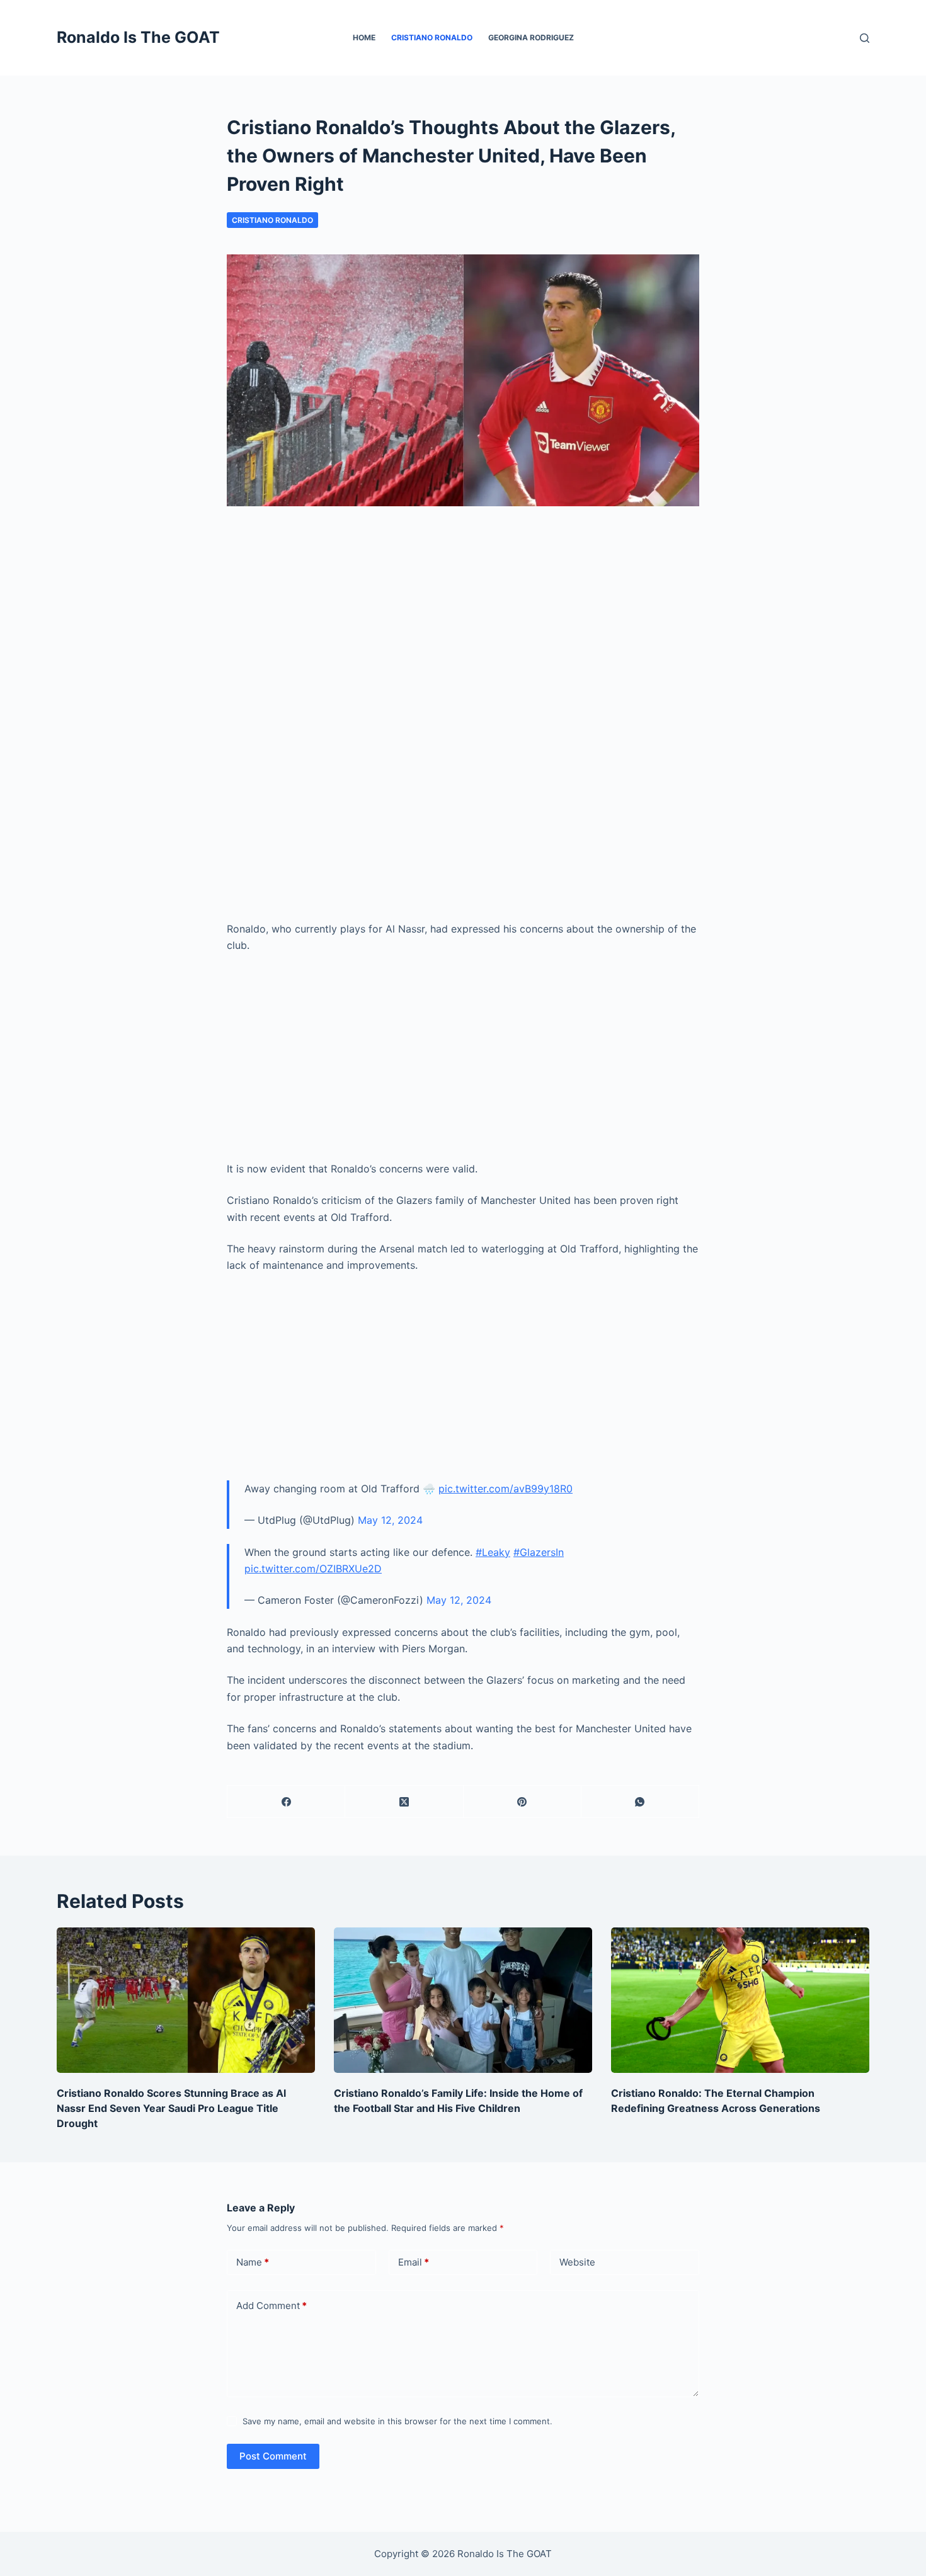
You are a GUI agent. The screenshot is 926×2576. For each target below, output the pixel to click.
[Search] (865, 38)
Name (253, 2262)
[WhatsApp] (640, 1802)
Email (414, 2262)
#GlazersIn (539, 1552)
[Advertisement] (463, 626)
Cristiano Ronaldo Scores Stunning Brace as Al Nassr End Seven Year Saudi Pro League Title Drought (171, 2108)
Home (364, 37)
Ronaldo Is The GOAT (138, 37)
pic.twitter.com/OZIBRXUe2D (313, 1569)
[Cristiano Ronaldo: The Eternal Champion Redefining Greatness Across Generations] (740, 2000)
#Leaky (493, 1552)
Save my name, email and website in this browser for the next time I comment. (397, 2421)
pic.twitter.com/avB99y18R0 (506, 1489)
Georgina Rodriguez (531, 37)
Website (577, 2262)
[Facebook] (286, 1802)
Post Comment (273, 2456)
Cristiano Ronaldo (432, 37)
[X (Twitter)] (404, 1802)
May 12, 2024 (390, 1520)
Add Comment (272, 2306)
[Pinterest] (523, 1802)
